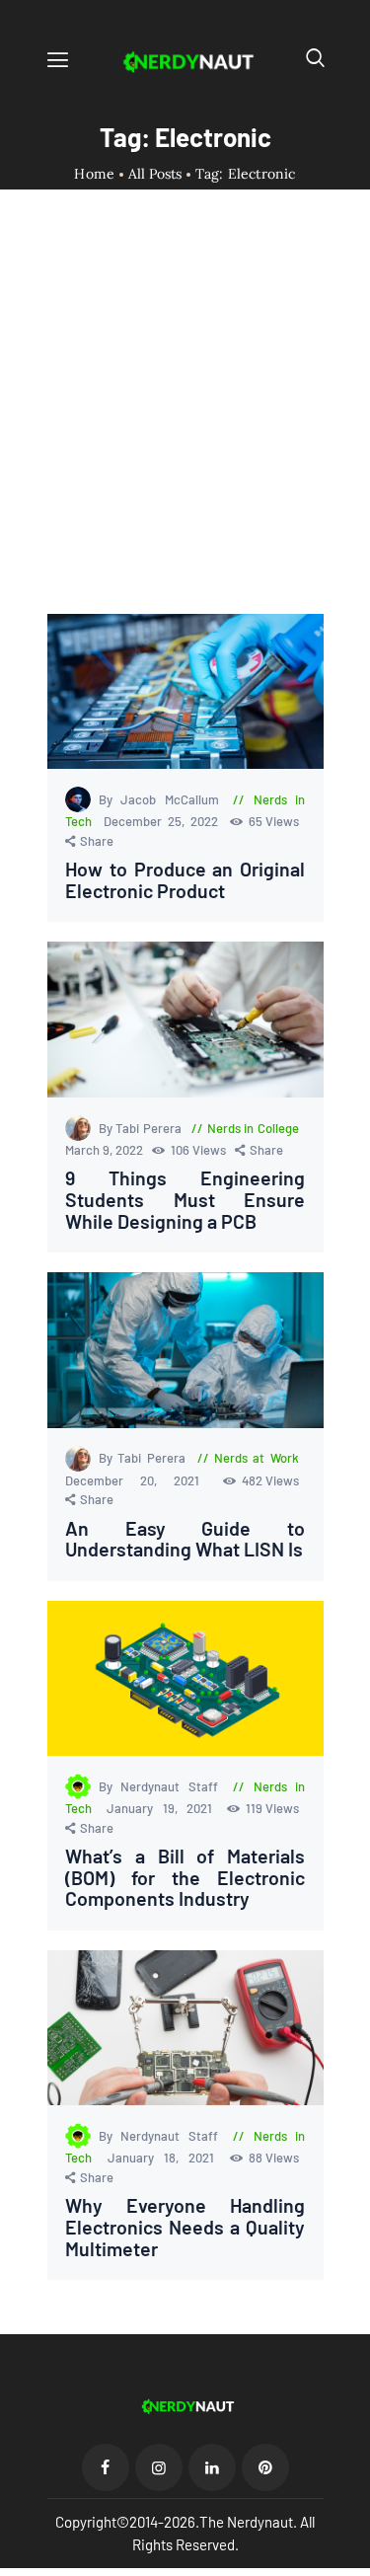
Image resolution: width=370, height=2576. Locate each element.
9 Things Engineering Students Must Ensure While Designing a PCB (185, 1200)
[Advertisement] (185, 419)
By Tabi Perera (142, 1128)
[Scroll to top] (356, 2562)
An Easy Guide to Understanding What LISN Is (185, 1539)
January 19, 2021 (164, 1808)
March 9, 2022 (106, 1150)
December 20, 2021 (141, 1480)
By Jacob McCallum (163, 799)
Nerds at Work (257, 1458)
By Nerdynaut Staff (163, 1786)
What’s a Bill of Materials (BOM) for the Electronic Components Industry (185, 1878)
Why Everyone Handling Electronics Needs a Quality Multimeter (185, 2227)
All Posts (155, 174)
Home (94, 174)
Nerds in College (253, 1128)
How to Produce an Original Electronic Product (185, 880)
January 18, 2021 (166, 2158)
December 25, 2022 (164, 821)
